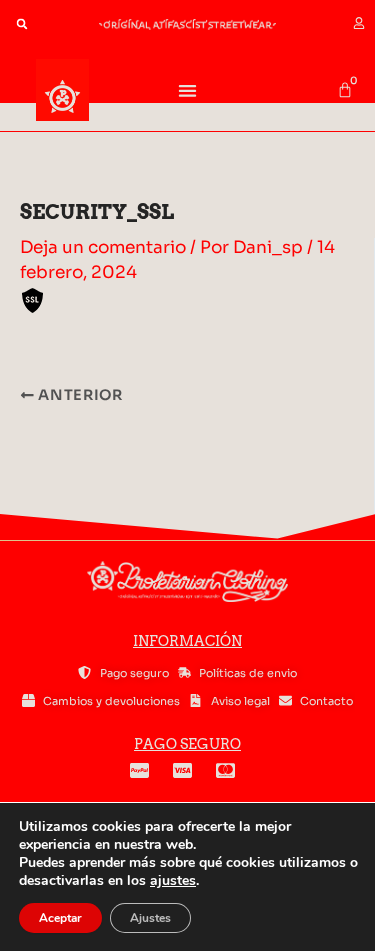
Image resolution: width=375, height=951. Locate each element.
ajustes (173, 881)
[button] (22, 24)
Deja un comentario (103, 247)
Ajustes (150, 918)
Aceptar (60, 918)
